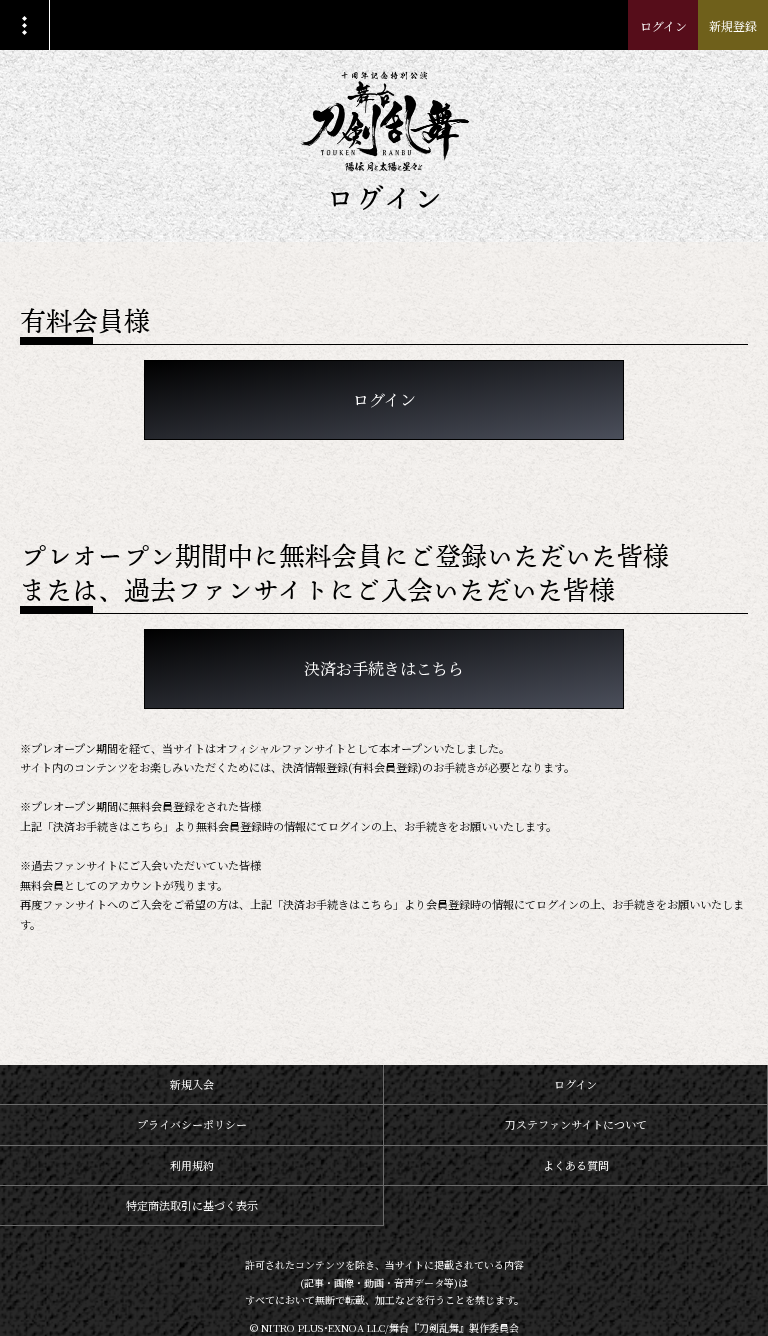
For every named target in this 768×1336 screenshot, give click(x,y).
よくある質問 (576, 1165)
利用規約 (192, 1165)
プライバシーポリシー (192, 1124)
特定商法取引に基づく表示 (192, 1205)
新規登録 (733, 25)
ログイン (663, 25)
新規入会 (192, 1084)
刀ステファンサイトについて (576, 1124)
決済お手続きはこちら (384, 668)
